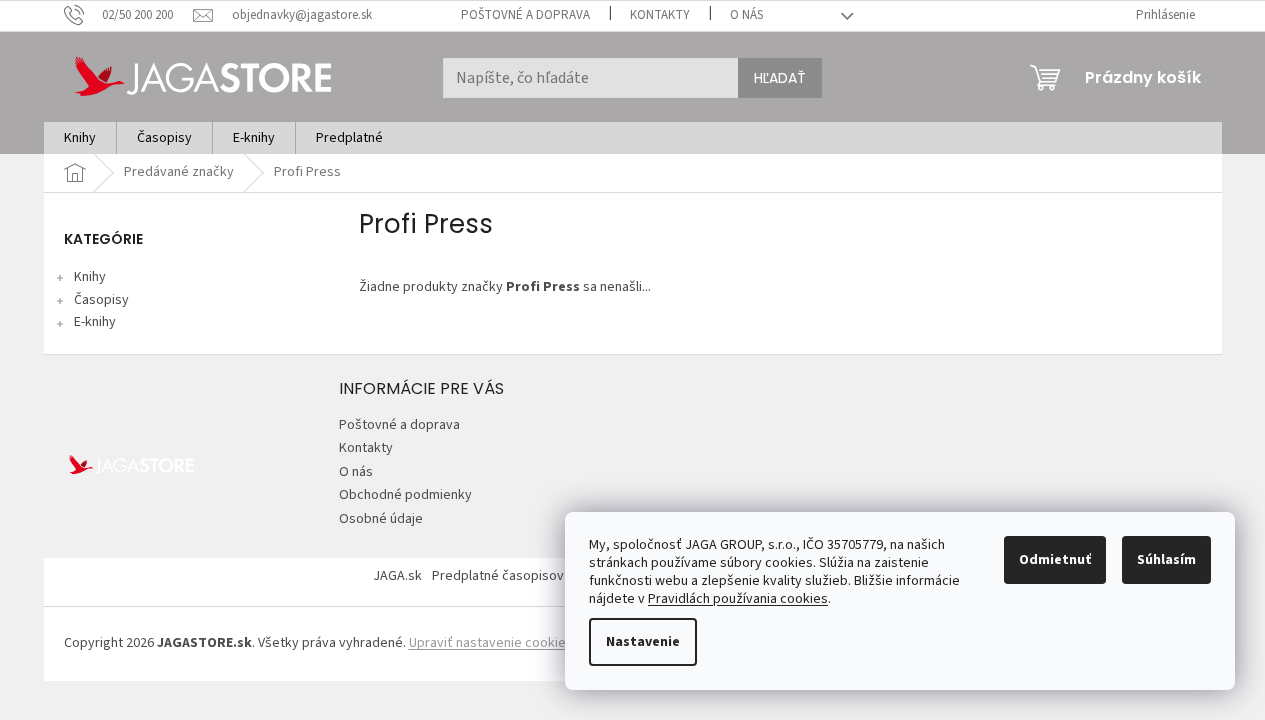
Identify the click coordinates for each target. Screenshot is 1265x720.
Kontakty (660, 15)
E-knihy (95, 322)
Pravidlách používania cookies (738, 599)
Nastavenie (643, 642)
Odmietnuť (1055, 560)
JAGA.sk (397, 576)
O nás (746, 15)
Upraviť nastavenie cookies (491, 643)
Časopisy (101, 300)
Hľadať (780, 78)
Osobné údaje (381, 519)
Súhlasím (1166, 560)
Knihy (90, 277)
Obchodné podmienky (405, 495)
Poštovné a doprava (525, 15)
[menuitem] (80, 138)
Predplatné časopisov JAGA (515, 576)
